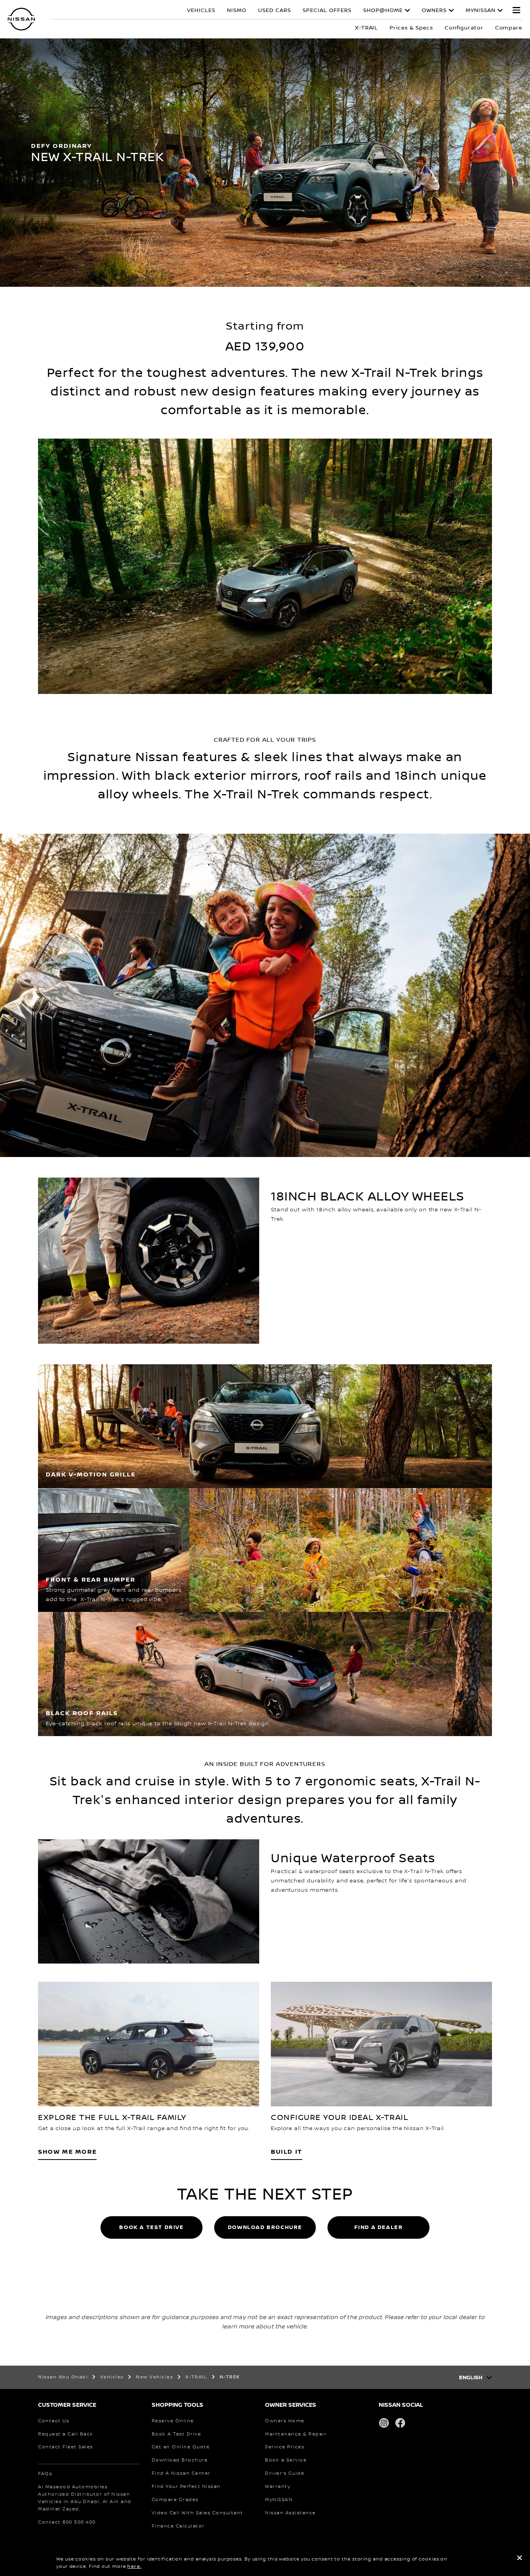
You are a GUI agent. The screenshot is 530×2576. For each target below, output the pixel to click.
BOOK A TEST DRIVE (151, 2227)
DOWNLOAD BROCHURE (265, 2227)
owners (434, 10)
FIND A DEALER (379, 2227)
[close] (520, 2559)
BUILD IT (287, 2152)
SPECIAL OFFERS (327, 10)
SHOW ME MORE (67, 2152)
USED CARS (275, 10)
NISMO (237, 10)
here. (134, 2566)
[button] (516, 10)
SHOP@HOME (383, 10)
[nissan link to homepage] (21, 19)
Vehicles (201, 10)
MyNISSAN (481, 10)
